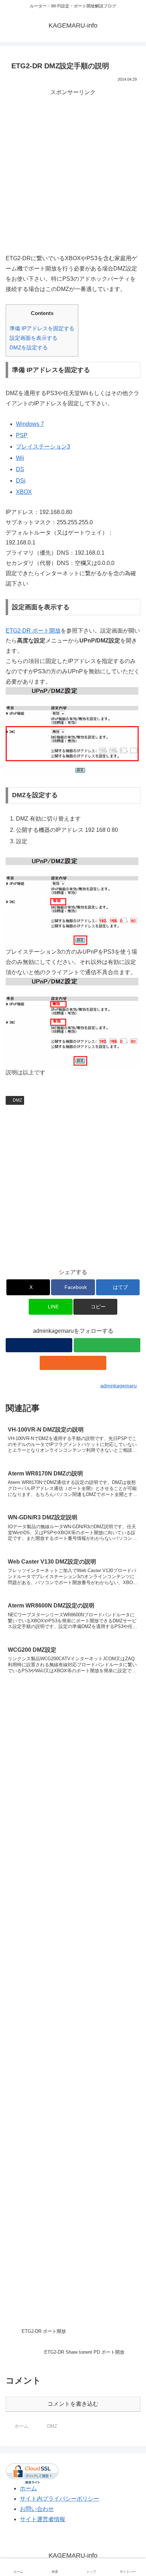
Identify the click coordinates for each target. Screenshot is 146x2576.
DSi (21, 481)
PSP (22, 435)
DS (20, 469)
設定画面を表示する (33, 338)
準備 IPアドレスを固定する (42, 328)
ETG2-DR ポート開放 (33, 631)
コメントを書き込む (73, 2404)
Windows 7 (30, 424)
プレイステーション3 (43, 447)
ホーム (28, 2488)
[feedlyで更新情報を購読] (107, 1345)
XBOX (24, 492)
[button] (95, 1307)
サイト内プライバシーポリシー (60, 2499)
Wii (20, 458)
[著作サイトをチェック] (39, 1345)
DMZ (17, 1100)
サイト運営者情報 (43, 2519)
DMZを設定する (29, 347)
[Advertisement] (73, 170)
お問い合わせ (37, 2509)
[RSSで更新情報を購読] (73, 1363)
